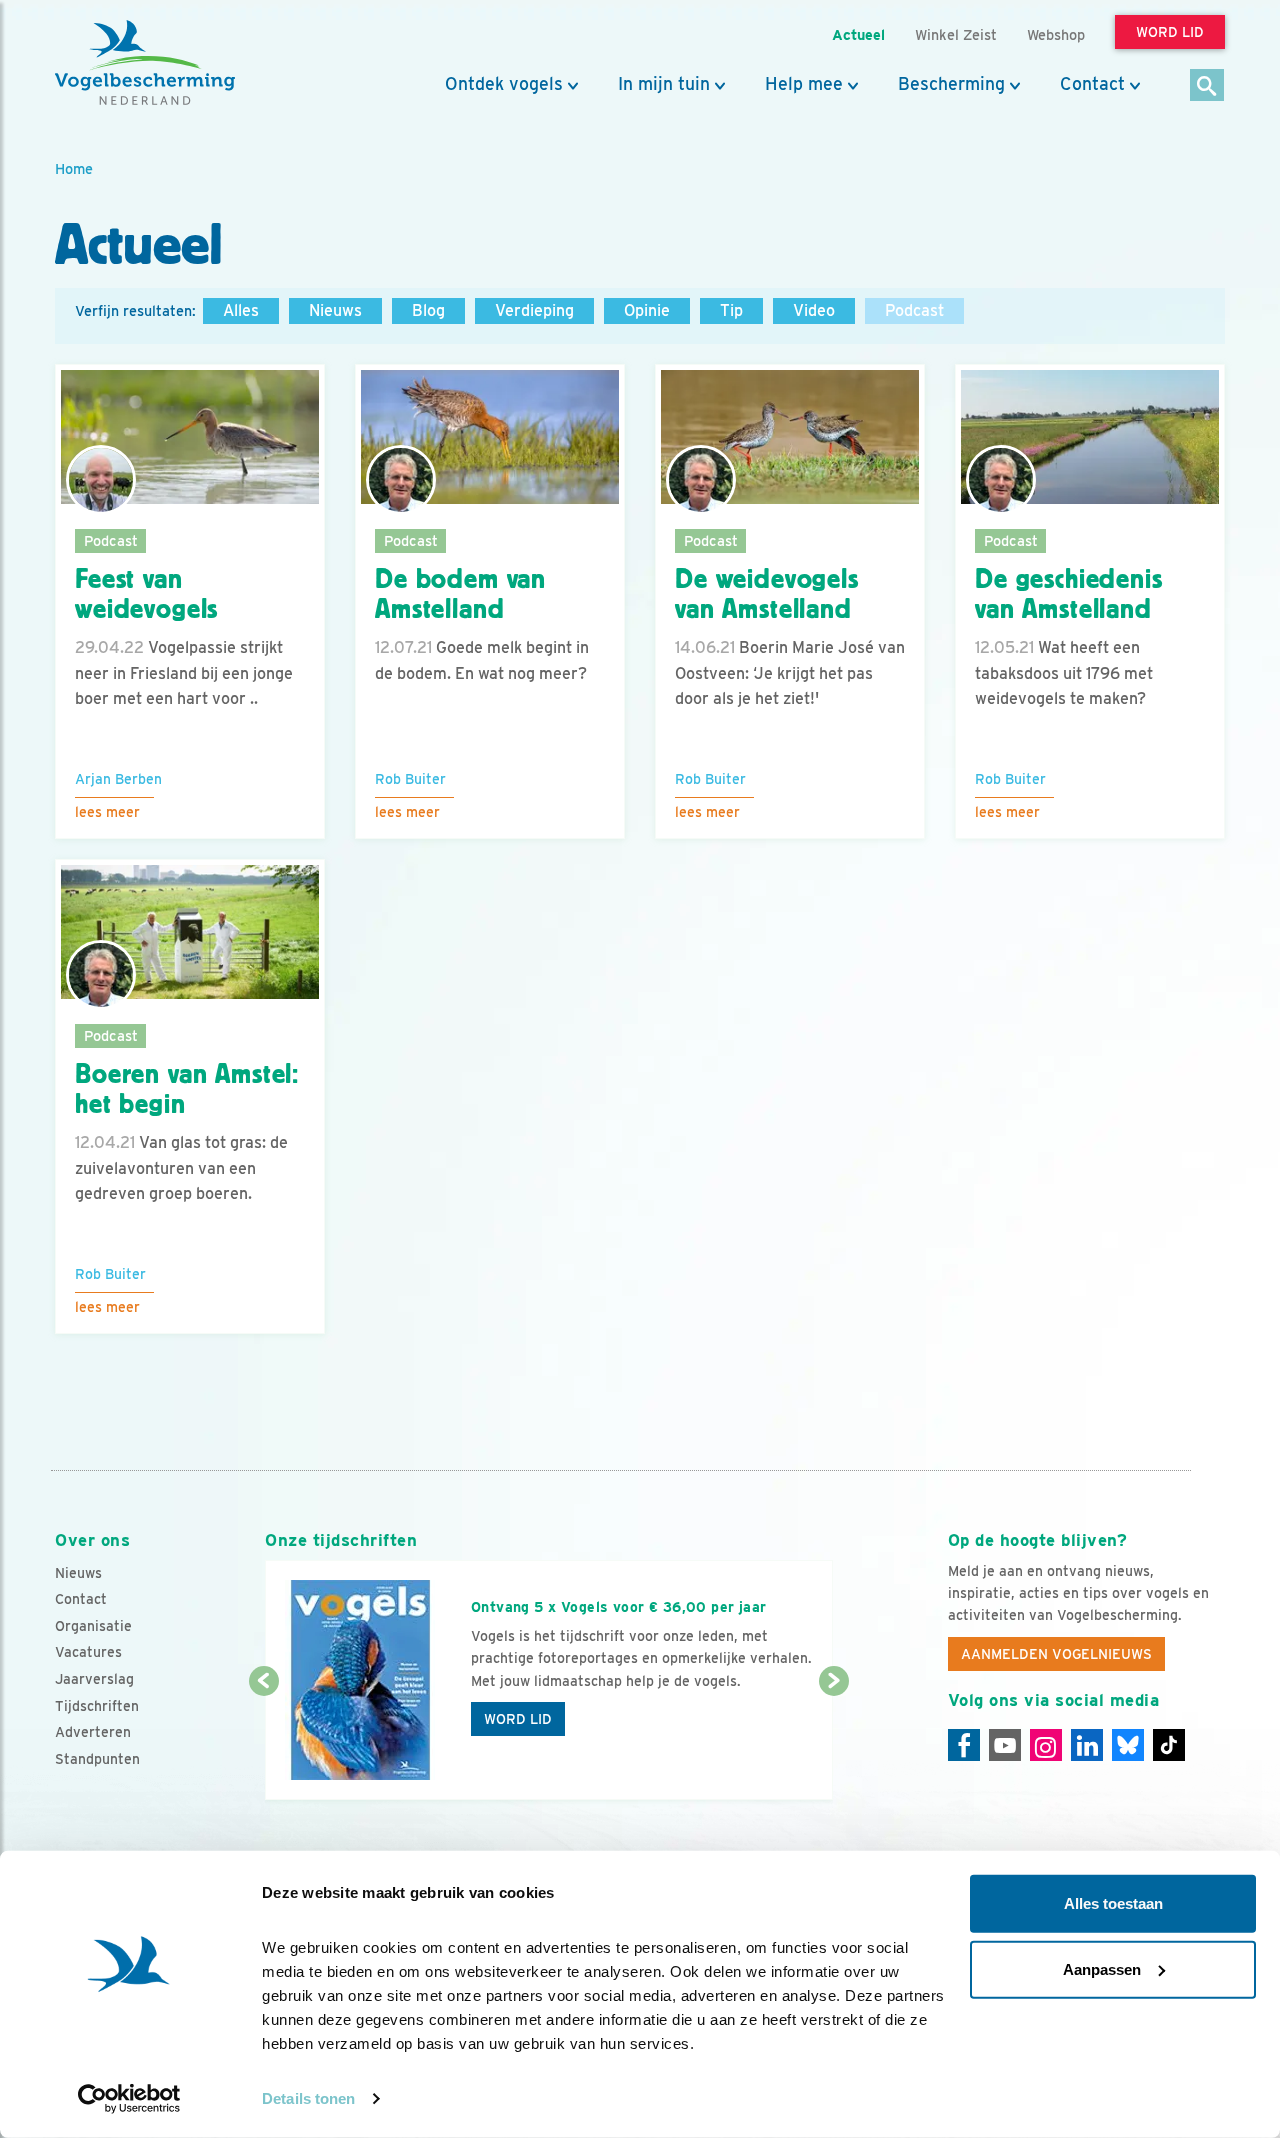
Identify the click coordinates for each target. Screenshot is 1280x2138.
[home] (145, 63)
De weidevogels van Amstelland (767, 594)
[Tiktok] (1169, 1745)
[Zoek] (1207, 86)
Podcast (914, 310)
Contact (1092, 84)
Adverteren (93, 1732)
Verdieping (534, 310)
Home (74, 168)
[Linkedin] (1087, 1745)
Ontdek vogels (504, 84)
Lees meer (107, 812)
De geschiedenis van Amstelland (1069, 594)
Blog (428, 310)
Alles (241, 310)
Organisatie (93, 1626)
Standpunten (97, 1759)
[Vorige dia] (263, 1742)
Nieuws (335, 310)
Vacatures (88, 1652)
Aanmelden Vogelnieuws (1056, 1654)
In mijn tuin (664, 84)
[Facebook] (964, 1745)
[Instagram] (1046, 1745)
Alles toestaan (1113, 1903)
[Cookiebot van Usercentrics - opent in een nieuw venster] (129, 2099)
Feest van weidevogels (146, 594)
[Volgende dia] (833, 1742)
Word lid (518, 1719)
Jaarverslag (94, 1679)
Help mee (804, 84)
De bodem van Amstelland (460, 594)
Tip (731, 310)
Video (814, 310)
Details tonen (308, 2098)
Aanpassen (1102, 1968)
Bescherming (951, 84)
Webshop (1056, 34)
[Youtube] (1005, 1745)
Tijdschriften (97, 1706)
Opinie (647, 310)
